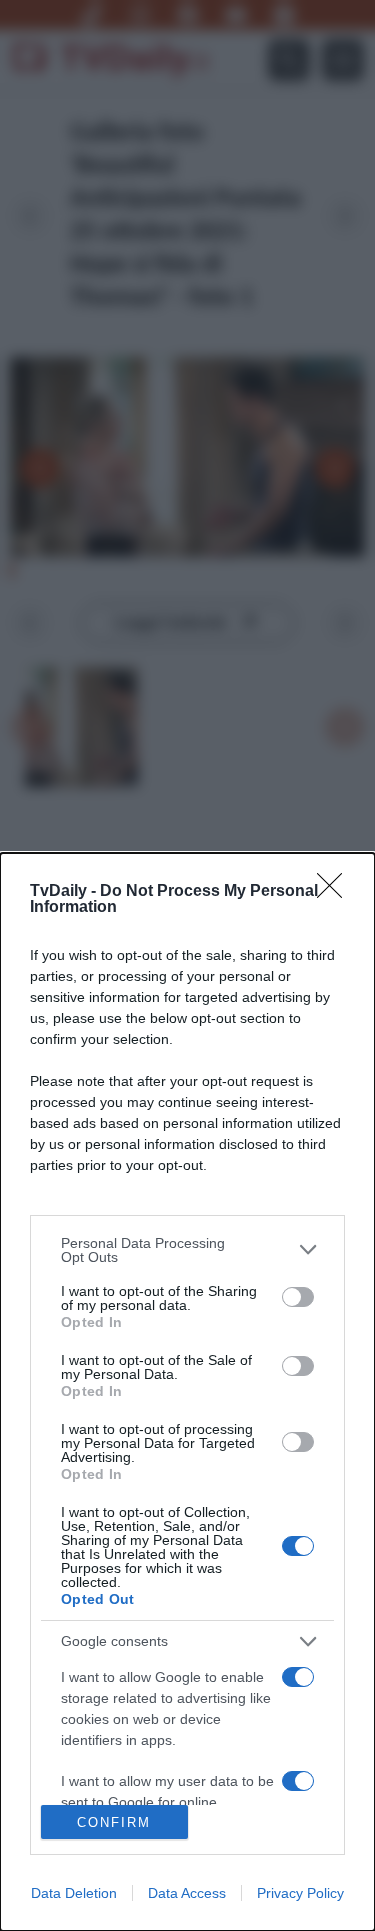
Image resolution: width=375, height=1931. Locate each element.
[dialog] (187, 1392)
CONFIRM (114, 1822)
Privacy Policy (300, 1893)
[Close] (336, 892)
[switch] (298, 1297)
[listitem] (187, 1250)
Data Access (187, 1893)
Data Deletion (74, 1893)
